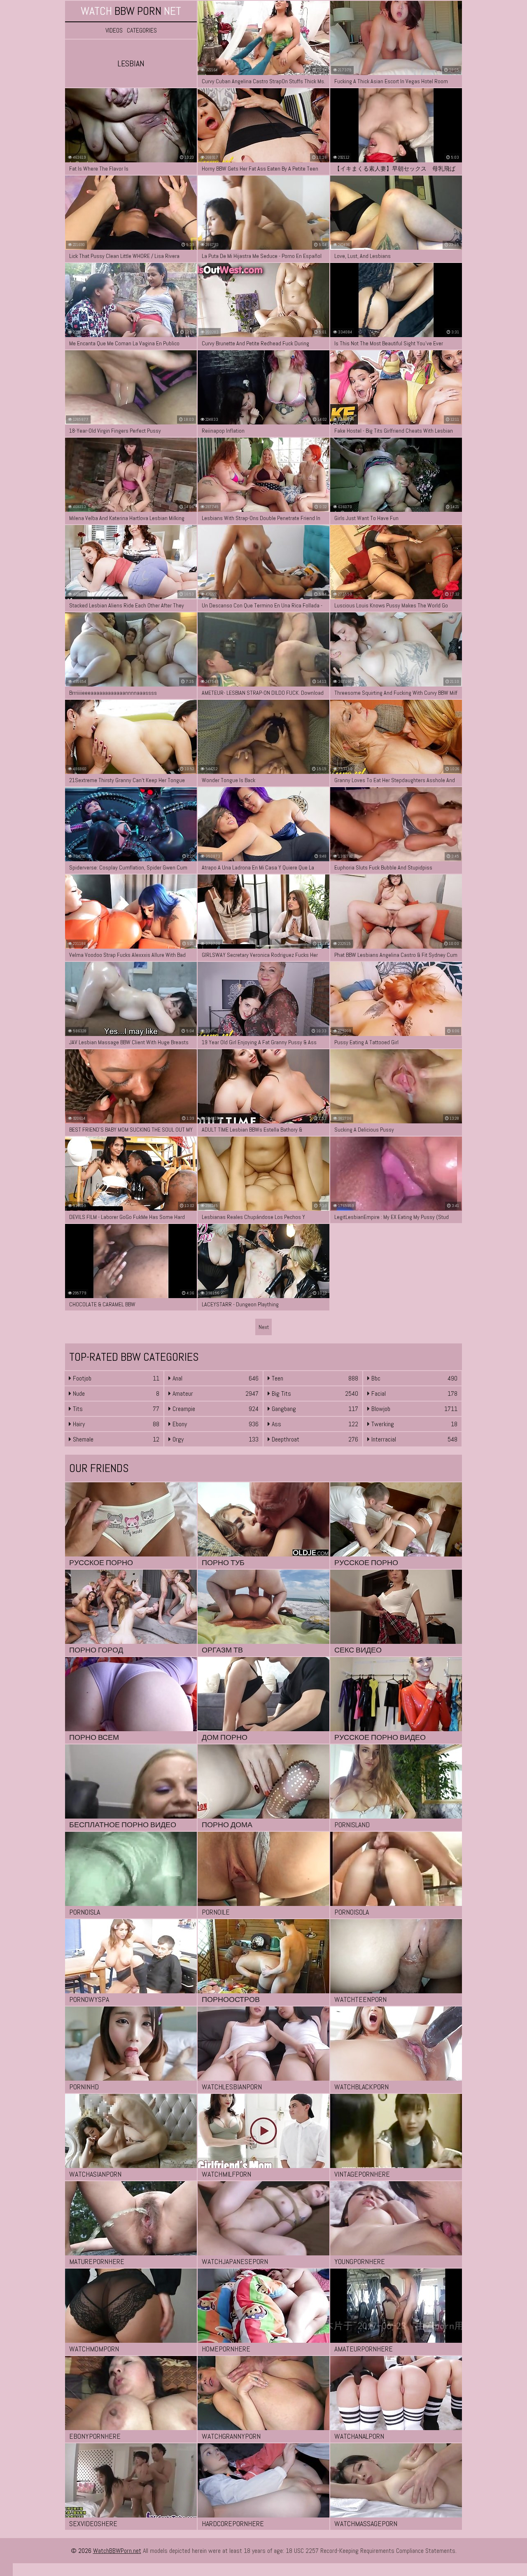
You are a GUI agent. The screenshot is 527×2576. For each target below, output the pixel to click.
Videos (114, 30)
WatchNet (131, 11)
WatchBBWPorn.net (117, 2551)
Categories (142, 30)
